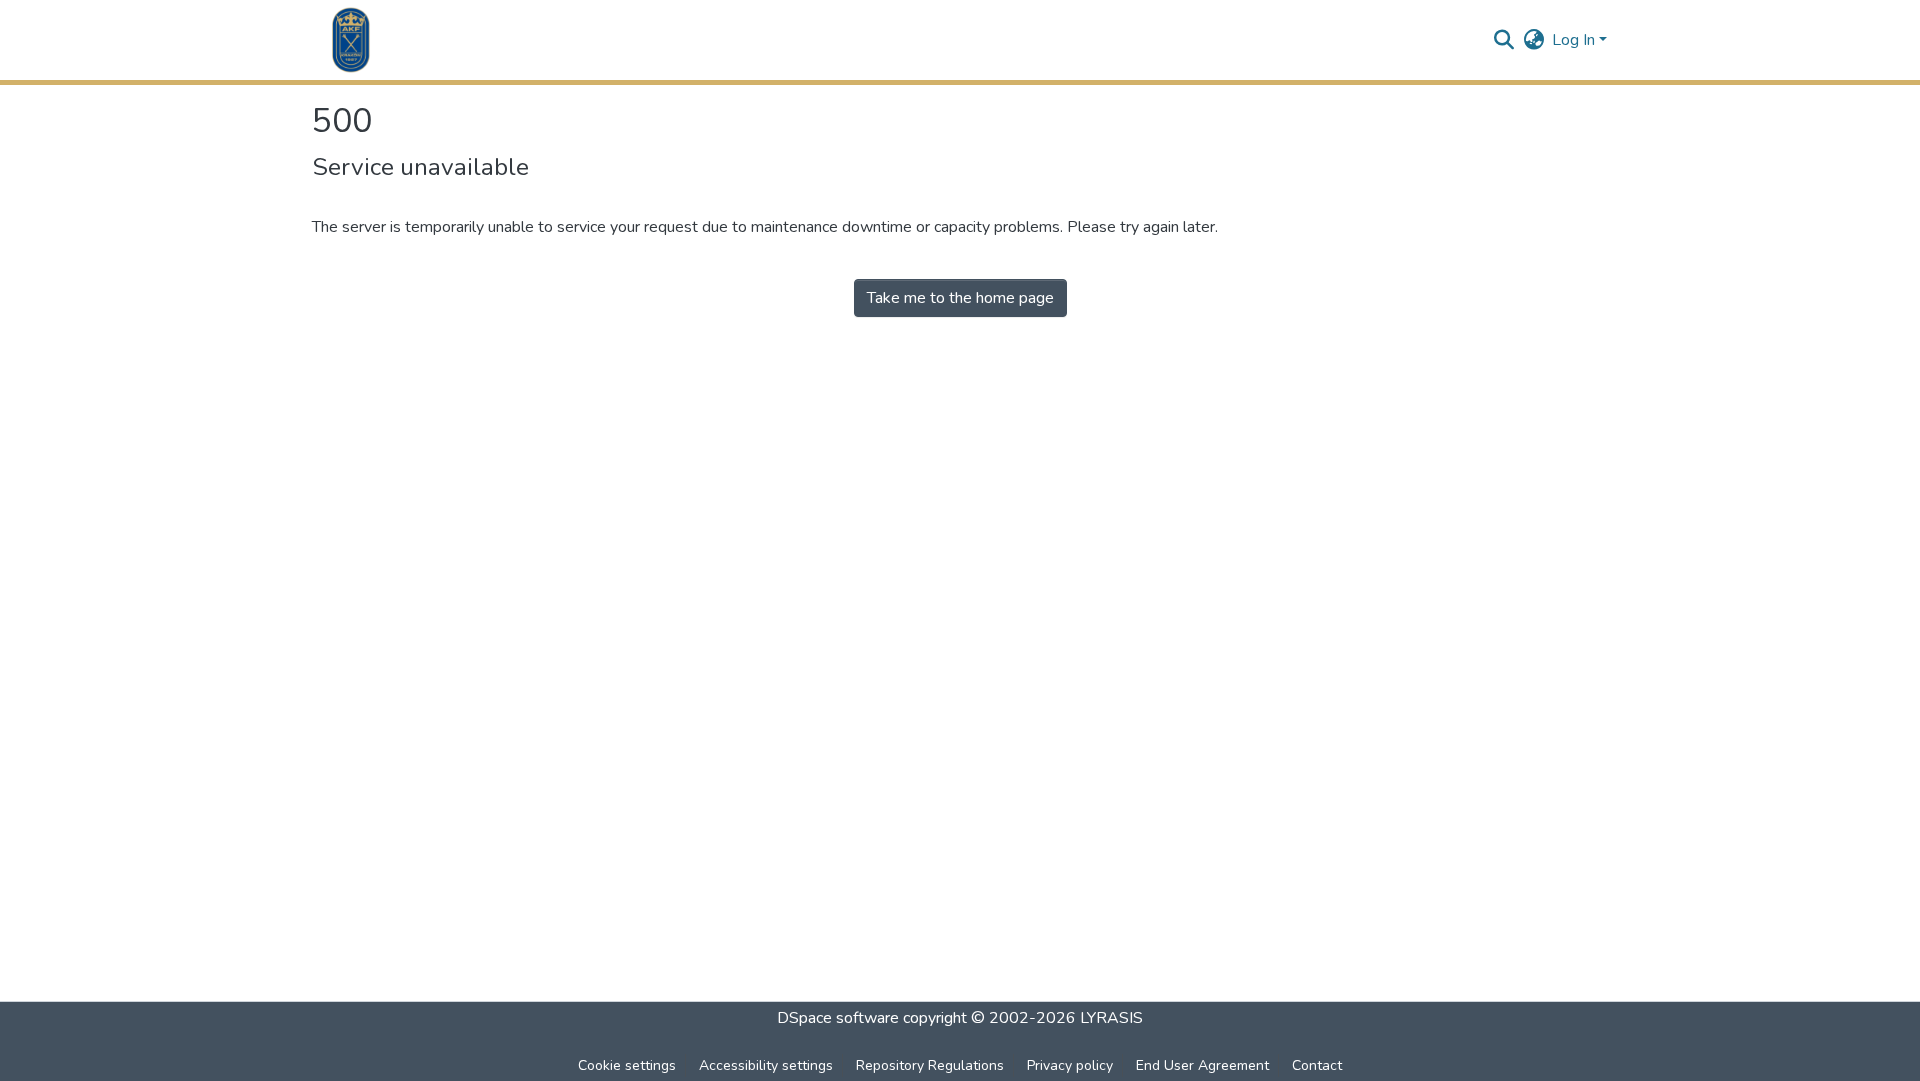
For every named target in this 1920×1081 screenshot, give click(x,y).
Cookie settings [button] (627, 1065)
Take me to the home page (960, 298)
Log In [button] (1575, 40)
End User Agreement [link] (1202, 1065)
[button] (351, 40)
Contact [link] (1317, 1065)
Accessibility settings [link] (766, 1065)
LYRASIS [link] (1111, 1018)
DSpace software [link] (838, 1018)
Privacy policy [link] (1070, 1065)
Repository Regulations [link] (930, 1065)
